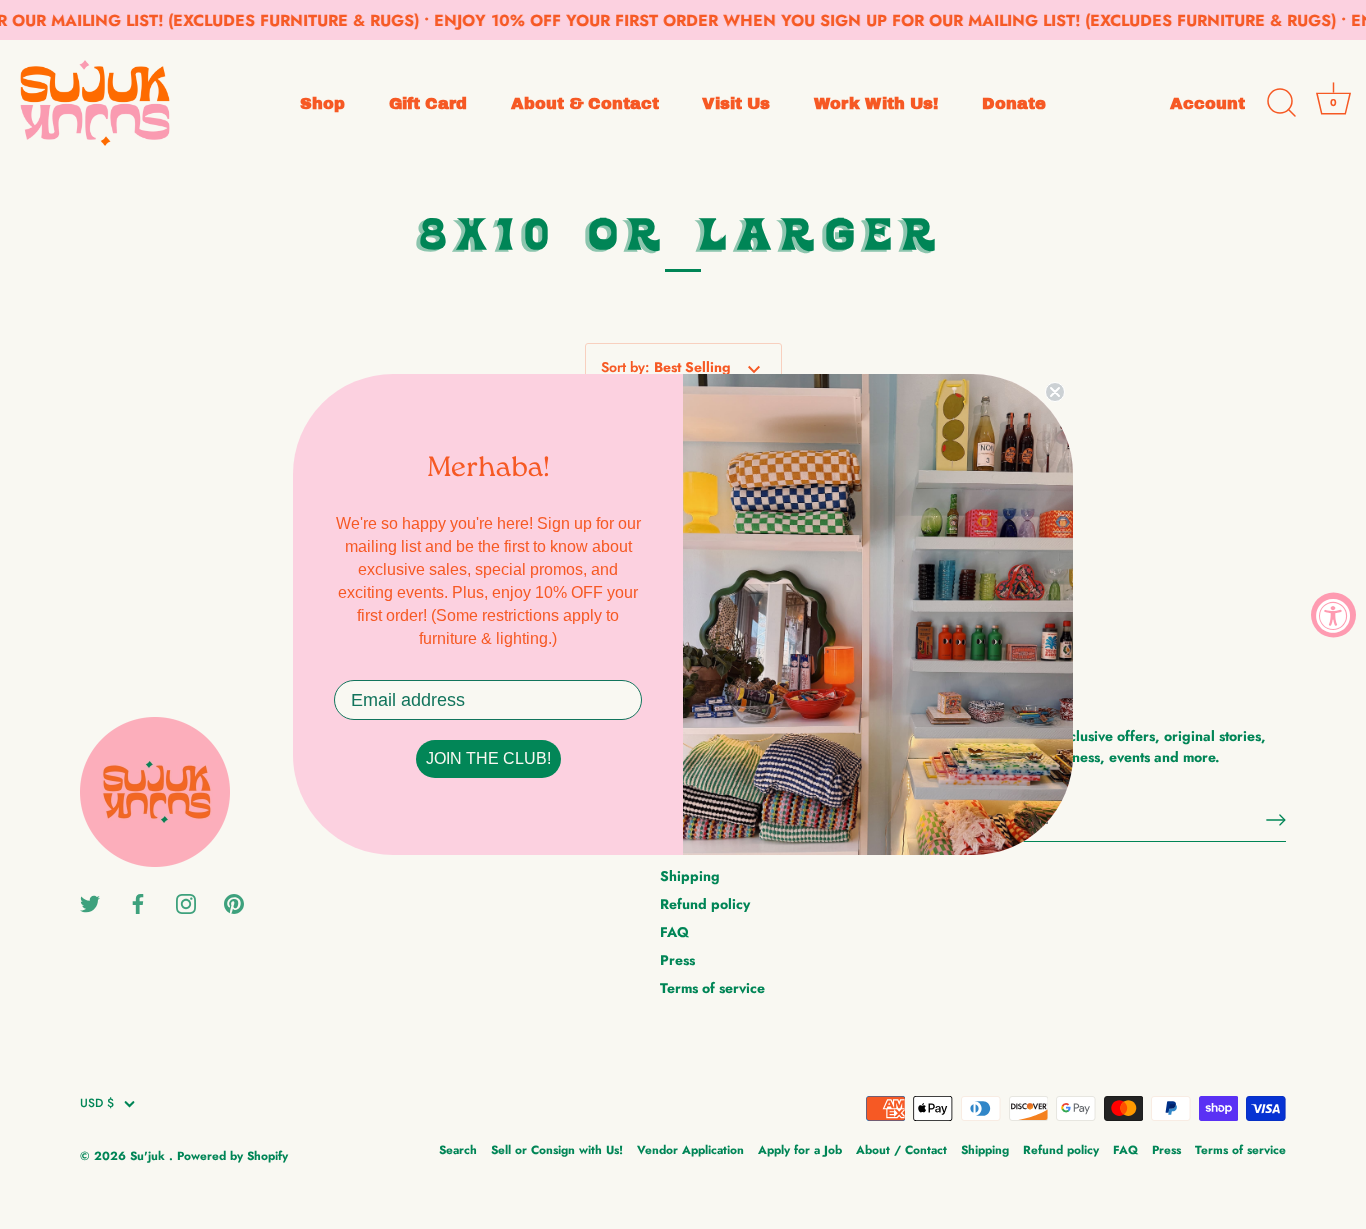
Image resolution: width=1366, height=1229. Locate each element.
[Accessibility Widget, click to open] (1333, 614)
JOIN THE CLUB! (488, 758)
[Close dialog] (1055, 392)
